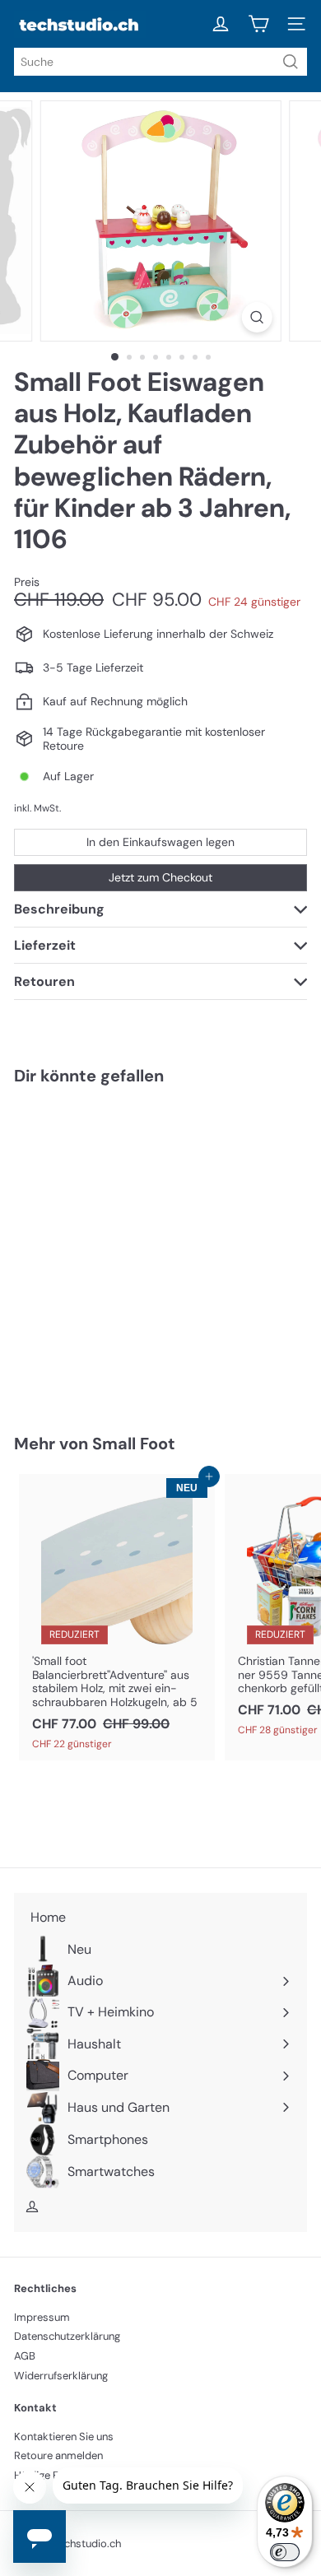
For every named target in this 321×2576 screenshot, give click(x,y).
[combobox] (160, 62)
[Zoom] (256, 317)
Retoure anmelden (58, 2455)
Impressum (42, 2317)
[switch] (285, 2552)
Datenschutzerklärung (67, 2336)
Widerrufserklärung (61, 2376)
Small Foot (134, 1444)
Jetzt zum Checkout (160, 877)
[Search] (291, 62)
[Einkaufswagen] (258, 24)
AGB (25, 2356)
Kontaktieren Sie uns (64, 2437)
